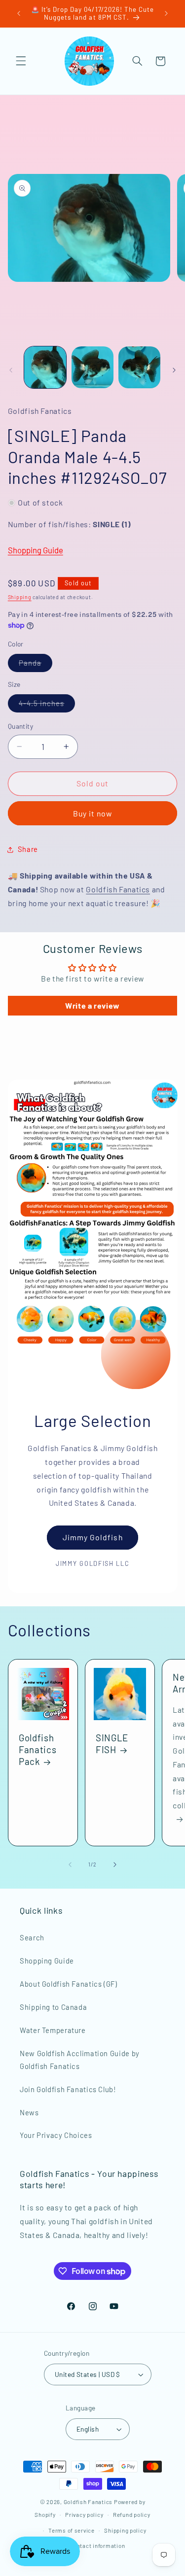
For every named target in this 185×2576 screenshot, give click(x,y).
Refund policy (132, 2514)
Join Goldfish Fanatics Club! (68, 2089)
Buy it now (93, 813)
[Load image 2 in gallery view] (92, 367)
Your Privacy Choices (56, 2135)
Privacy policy (84, 2514)
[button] (21, 61)
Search (32, 1937)
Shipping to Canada (53, 2007)
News (29, 2112)
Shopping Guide (36, 550)
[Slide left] (11, 370)
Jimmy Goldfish (93, 1537)
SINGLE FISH (112, 1744)
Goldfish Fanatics (118, 889)
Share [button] (28, 849)
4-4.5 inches (47, 705)
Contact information (97, 2545)
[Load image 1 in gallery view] (45, 367)
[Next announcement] (166, 13)
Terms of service (72, 2530)
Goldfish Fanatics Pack (37, 1749)
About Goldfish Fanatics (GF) (69, 1984)
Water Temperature (53, 2030)
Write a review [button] (92, 1005)
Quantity (20, 726)
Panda (36, 665)
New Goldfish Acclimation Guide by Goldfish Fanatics (80, 2060)
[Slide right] (174, 370)
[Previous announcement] (19, 13)
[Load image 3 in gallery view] (139, 367)
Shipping (20, 597)
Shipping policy (125, 2530)
